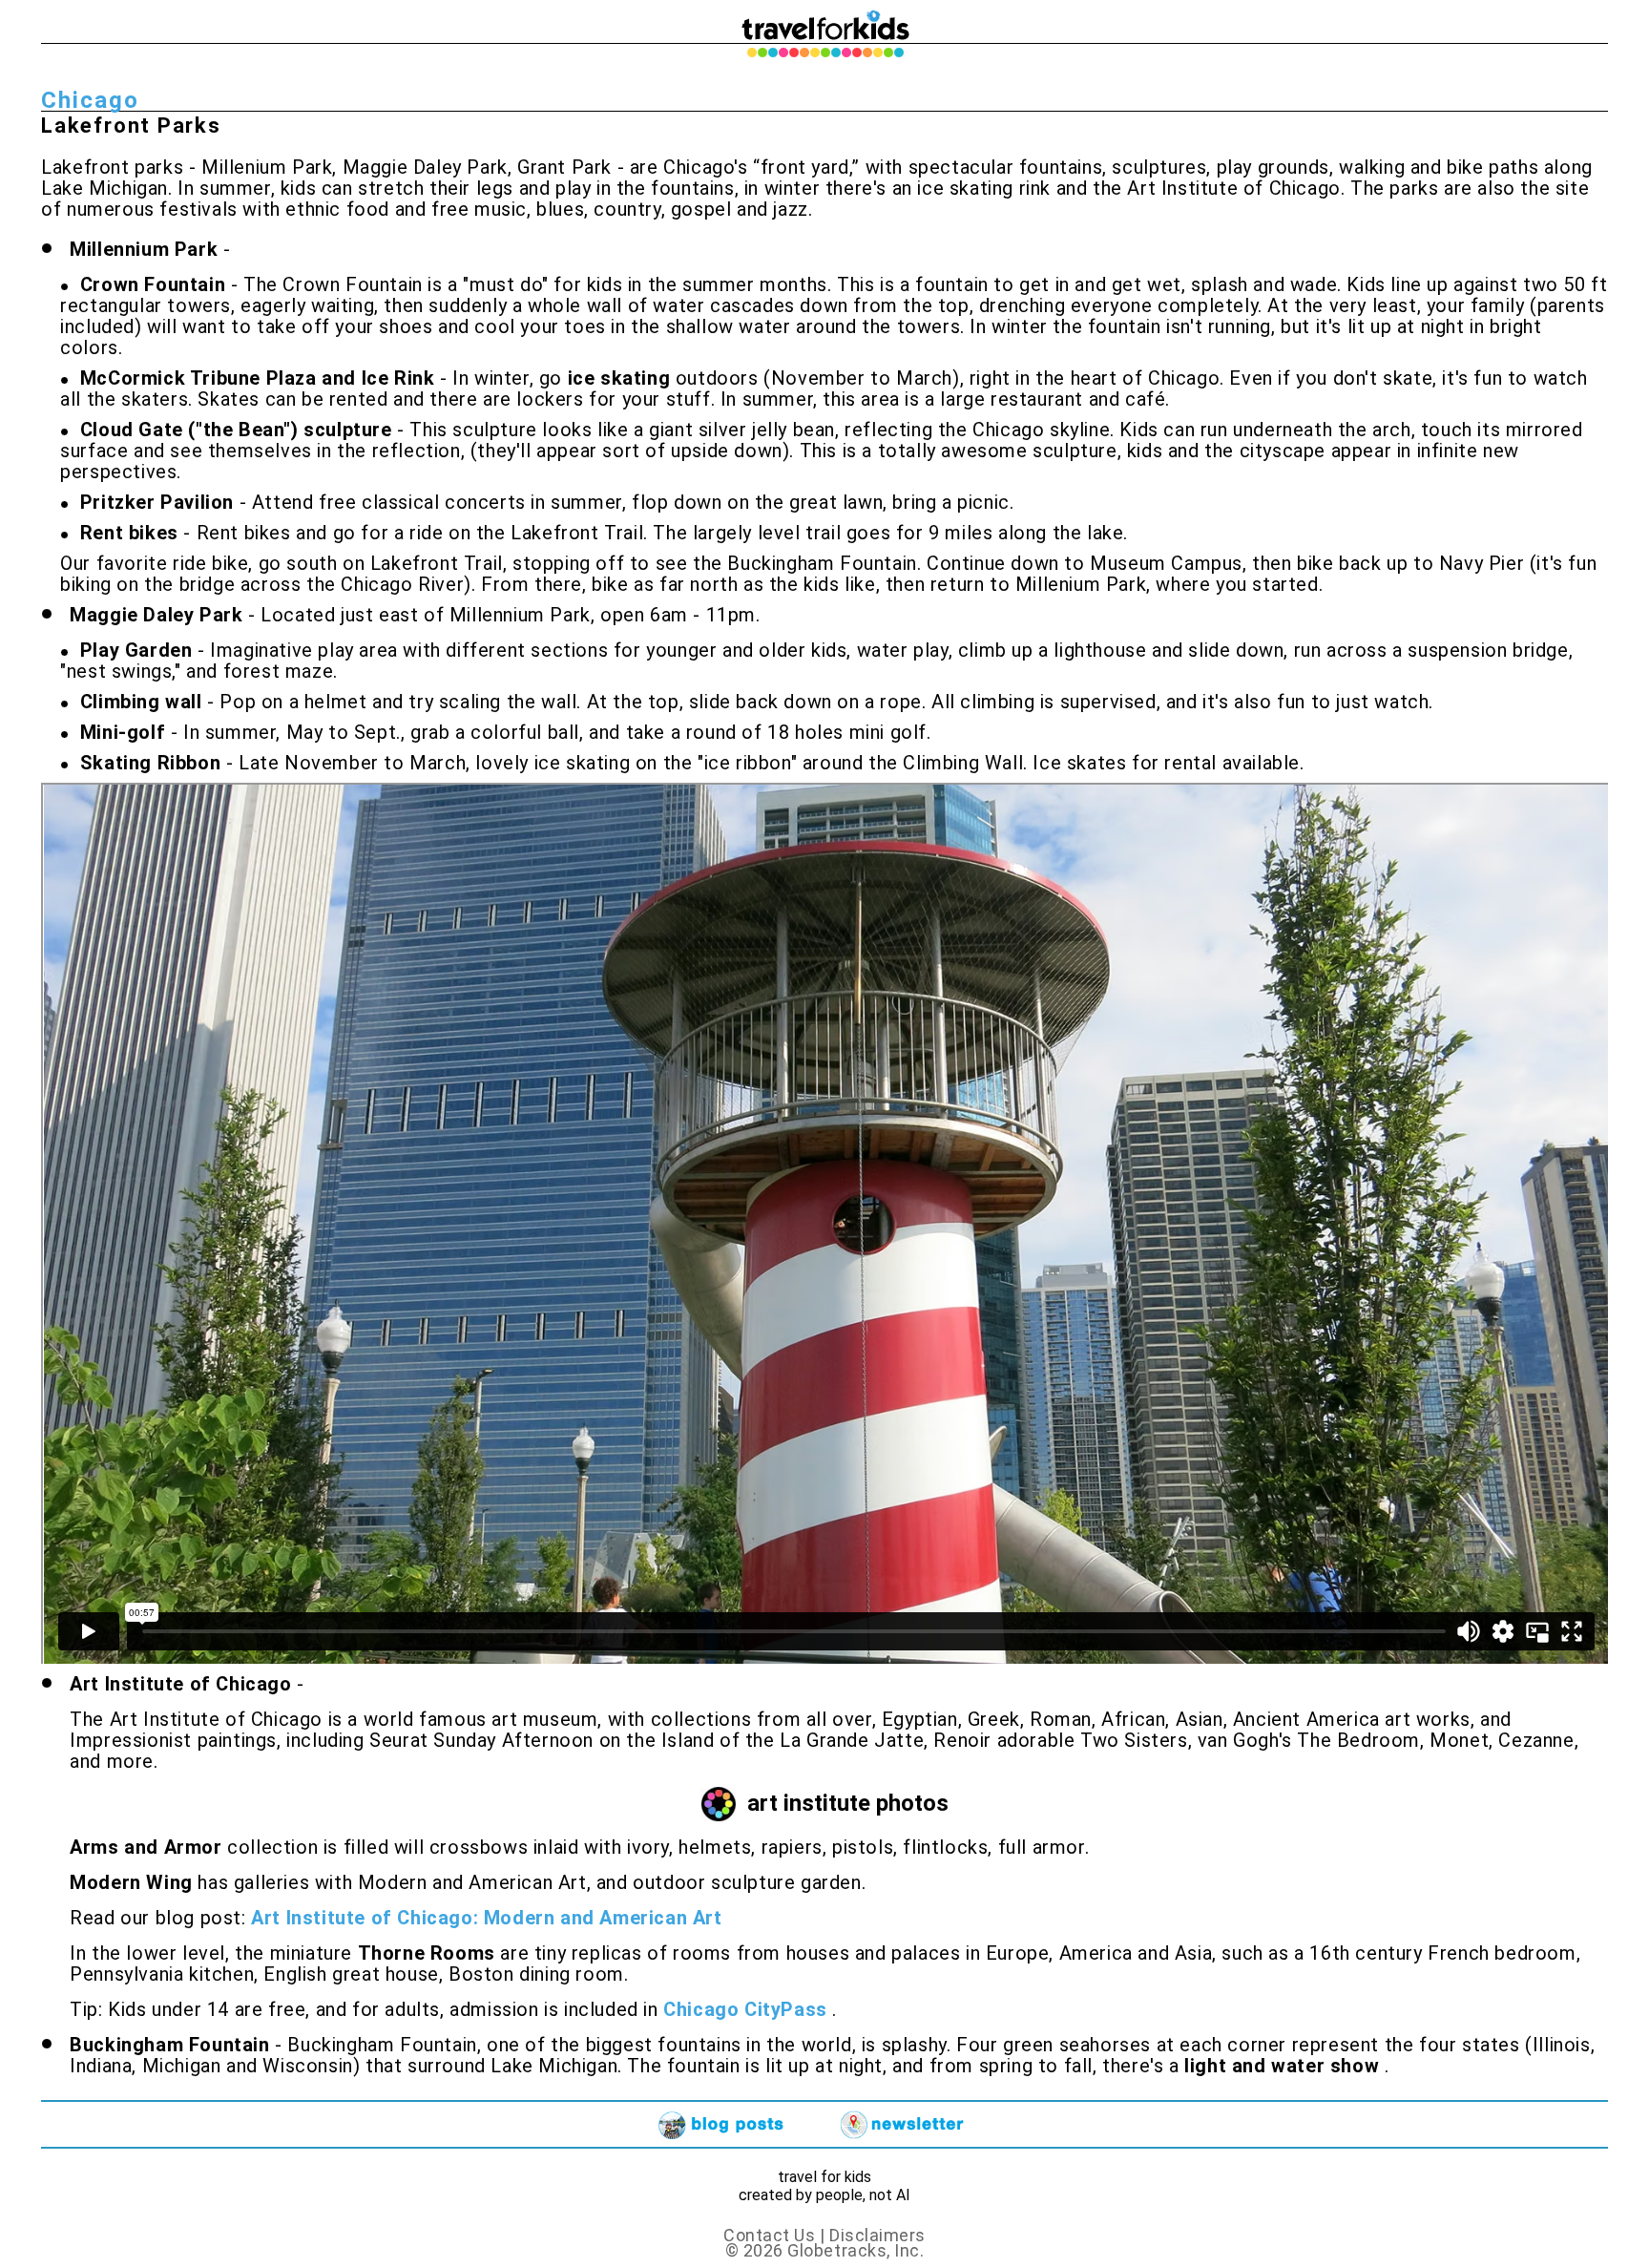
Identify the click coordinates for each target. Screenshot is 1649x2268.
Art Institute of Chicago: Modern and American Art (486, 1918)
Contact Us (772, 2235)
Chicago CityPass (748, 2009)
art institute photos (848, 1803)
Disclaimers (877, 2235)
